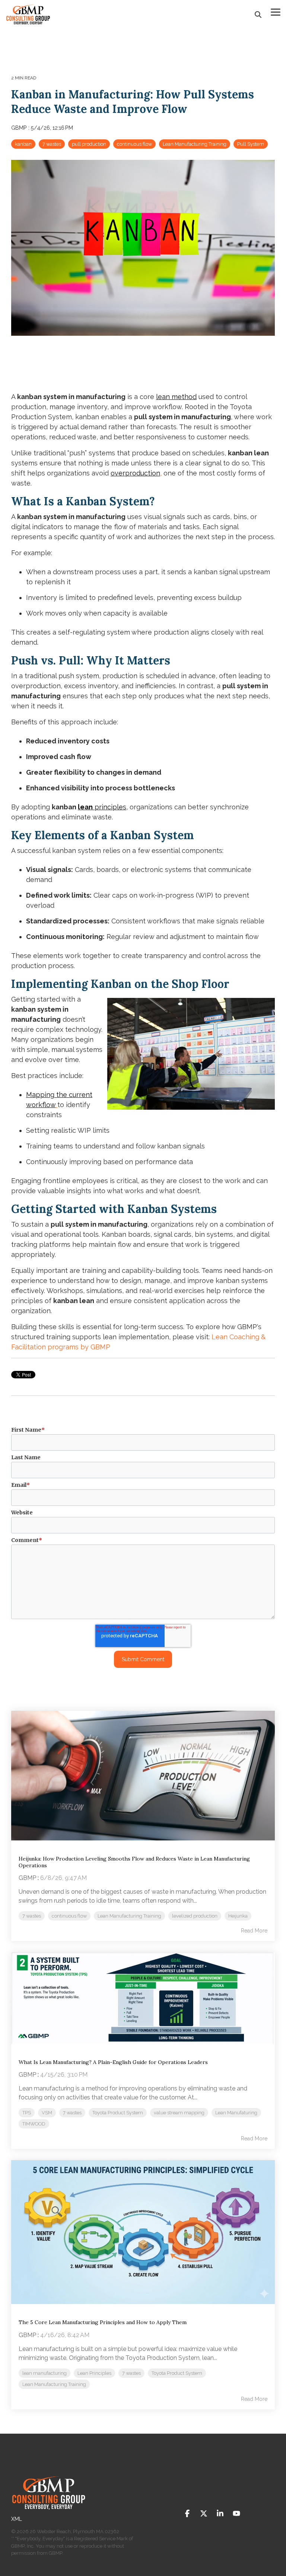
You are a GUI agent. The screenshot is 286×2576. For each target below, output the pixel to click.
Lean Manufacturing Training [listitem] (129, 1916)
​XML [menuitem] (17, 2519)
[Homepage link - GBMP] (48, 2507)
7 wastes (52, 144)
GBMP (20, 128)
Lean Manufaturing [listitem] (236, 2113)
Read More (254, 1931)
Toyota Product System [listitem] (118, 2113)
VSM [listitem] (47, 2113)
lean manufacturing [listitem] (45, 2373)
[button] (276, 12)
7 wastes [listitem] (32, 1916)
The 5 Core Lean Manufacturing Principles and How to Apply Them (103, 2322)
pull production (89, 144)
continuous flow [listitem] (69, 1916)
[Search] (258, 14)
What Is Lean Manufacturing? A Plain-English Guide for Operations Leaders (113, 2062)
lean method (176, 397)
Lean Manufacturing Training (195, 144)
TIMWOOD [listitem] (34, 2124)
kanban (23, 144)
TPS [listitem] (27, 2113)
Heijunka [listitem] (238, 1916)
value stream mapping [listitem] (179, 2113)
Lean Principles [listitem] (94, 2373)
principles (102, 807)
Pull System (251, 144)
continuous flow (134, 144)
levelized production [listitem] (195, 1916)
